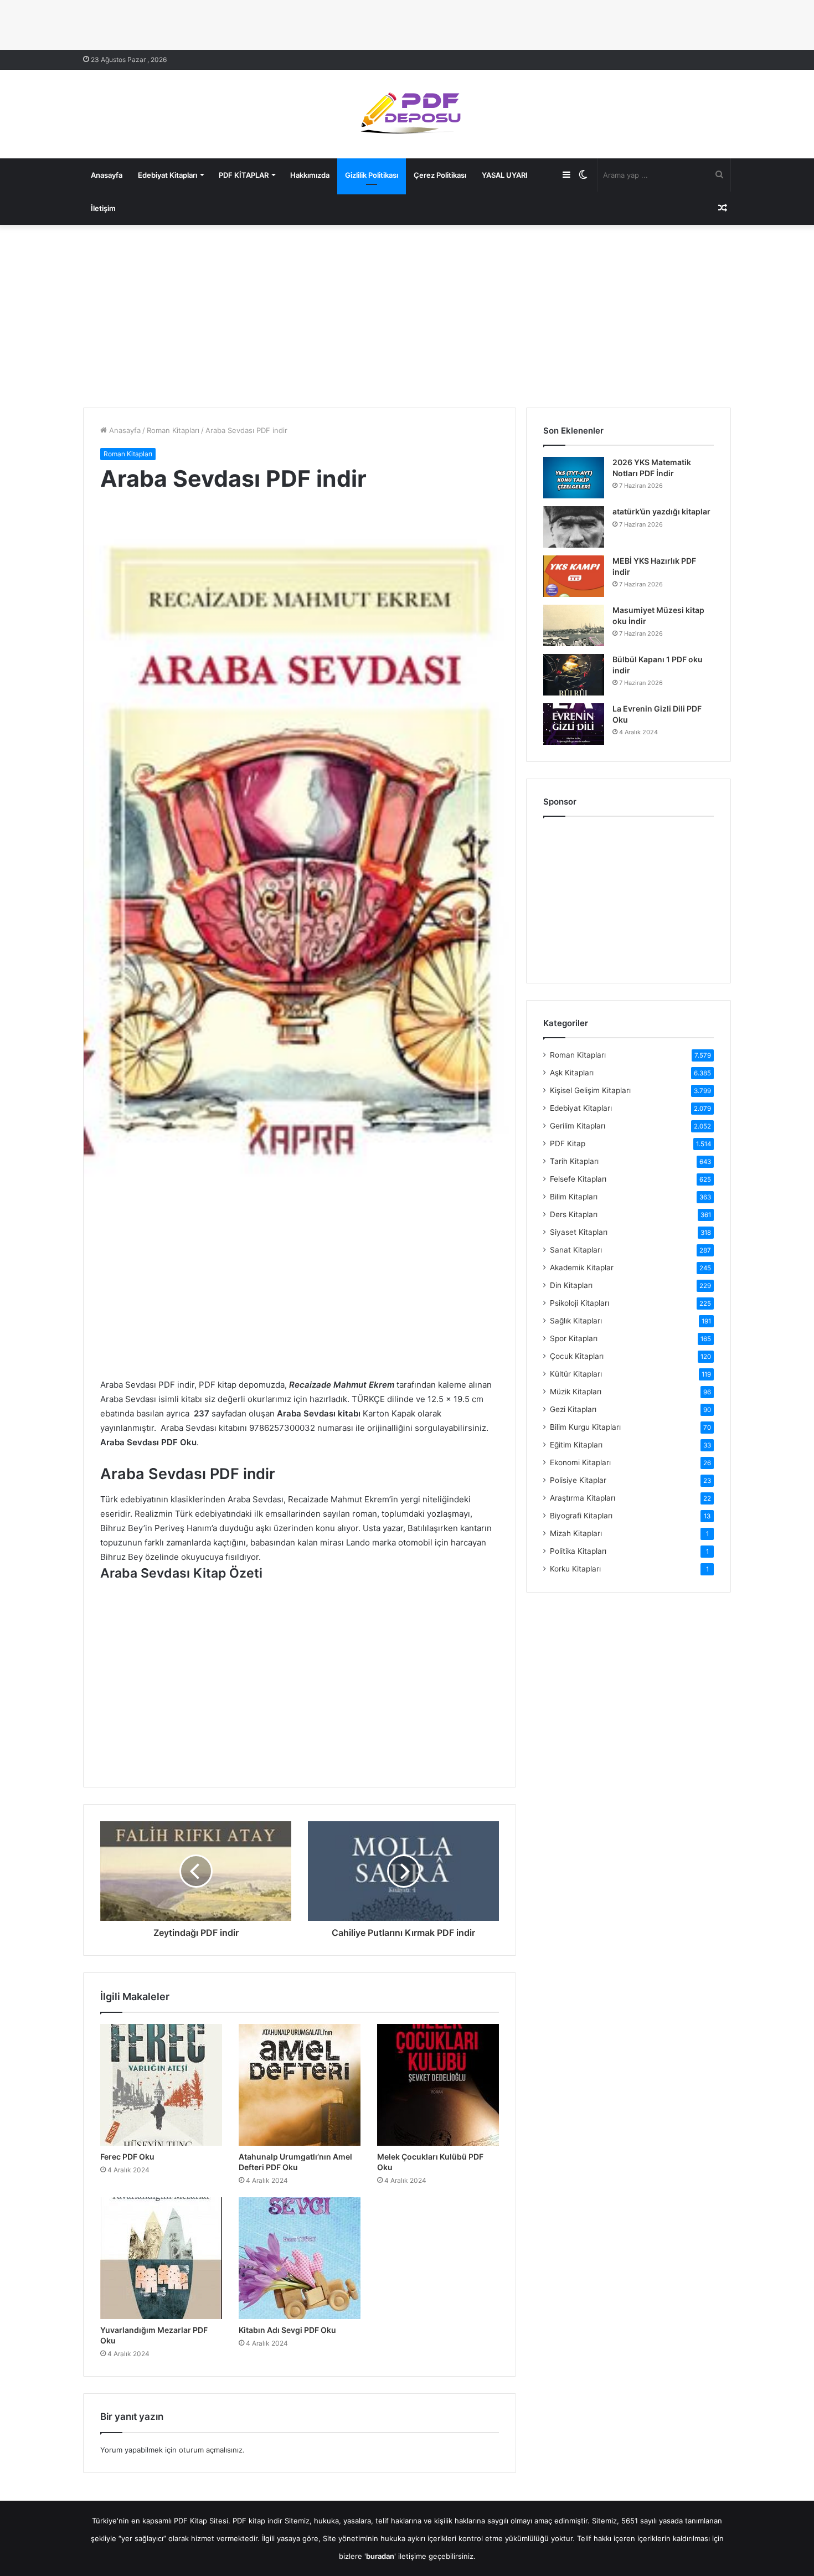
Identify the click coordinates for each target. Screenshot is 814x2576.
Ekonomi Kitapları (580, 1462)
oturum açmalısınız (211, 2450)
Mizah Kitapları (576, 1533)
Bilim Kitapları (574, 1197)
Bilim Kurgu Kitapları (585, 1427)
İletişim (103, 208)
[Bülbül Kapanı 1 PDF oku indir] (574, 675)
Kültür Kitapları (576, 1374)
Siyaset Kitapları (579, 1232)
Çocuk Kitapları (577, 1356)
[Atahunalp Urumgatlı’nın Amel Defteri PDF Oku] (300, 2085)
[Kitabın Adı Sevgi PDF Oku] (300, 2258)
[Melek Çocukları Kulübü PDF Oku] (438, 2085)
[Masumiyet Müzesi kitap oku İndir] (574, 625)
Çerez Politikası (440, 175)
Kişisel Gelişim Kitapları (590, 1090)
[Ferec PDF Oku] (161, 2085)
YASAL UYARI (505, 175)
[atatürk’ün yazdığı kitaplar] (574, 527)
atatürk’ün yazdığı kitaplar (661, 511)
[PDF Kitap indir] (407, 114)
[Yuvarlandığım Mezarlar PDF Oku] (161, 2258)
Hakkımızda (310, 175)
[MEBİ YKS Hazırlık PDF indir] (574, 576)
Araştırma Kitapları (583, 1498)
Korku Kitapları (575, 1569)
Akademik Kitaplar (582, 1268)
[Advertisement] (407, 313)
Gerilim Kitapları (578, 1126)
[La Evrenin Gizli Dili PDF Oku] (574, 724)
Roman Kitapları (173, 430)
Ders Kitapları (574, 1214)
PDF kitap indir (257, 2521)
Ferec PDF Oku (127, 2157)
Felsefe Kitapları (578, 1179)
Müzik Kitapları (576, 1392)
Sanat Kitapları (576, 1250)
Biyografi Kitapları (581, 1516)
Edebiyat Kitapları (168, 175)
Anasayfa (107, 175)
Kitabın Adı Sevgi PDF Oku (287, 2330)
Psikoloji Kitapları (579, 1303)
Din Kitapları (571, 1285)
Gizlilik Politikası (372, 175)
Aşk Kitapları (572, 1073)
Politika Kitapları (578, 1551)
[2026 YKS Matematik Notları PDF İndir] (574, 478)
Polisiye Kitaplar (578, 1480)
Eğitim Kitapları (576, 1445)
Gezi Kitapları (573, 1409)
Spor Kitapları (574, 1338)
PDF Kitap (568, 1143)
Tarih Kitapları (574, 1161)
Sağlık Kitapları (576, 1321)
